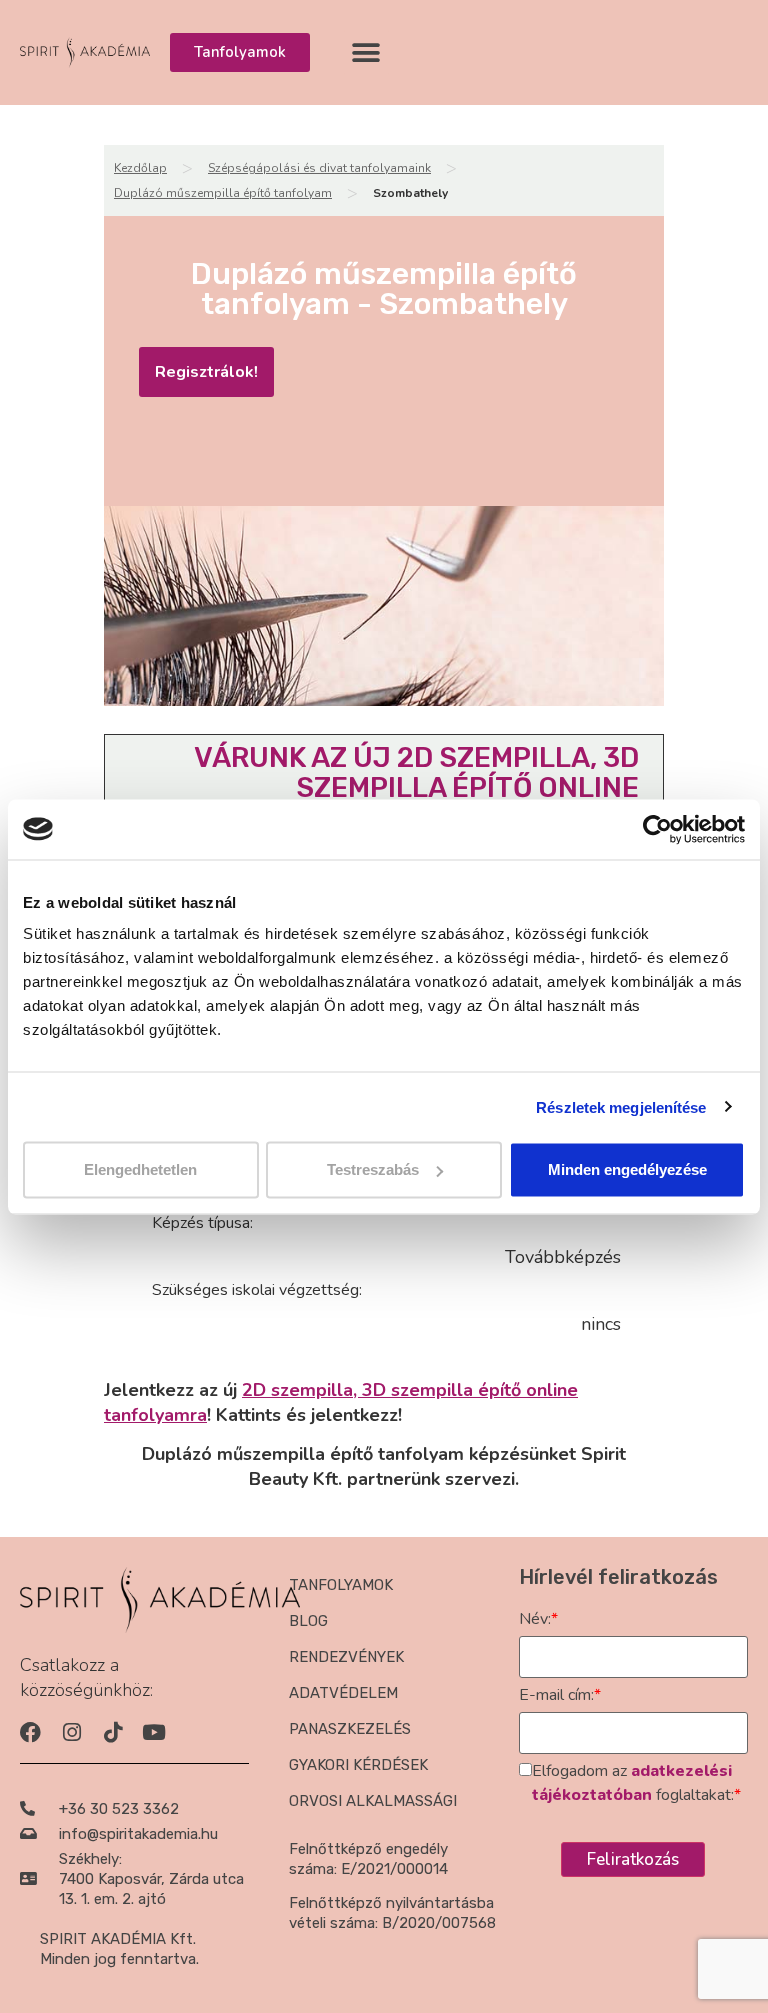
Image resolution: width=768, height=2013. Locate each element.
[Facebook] (30, 1732)
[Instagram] (71, 1732)
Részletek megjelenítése (621, 1106)
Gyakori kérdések (358, 1765)
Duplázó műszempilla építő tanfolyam (223, 193)
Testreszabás (373, 1169)
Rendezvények (346, 1657)
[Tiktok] (112, 1732)
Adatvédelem (343, 1693)
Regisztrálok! (206, 372)
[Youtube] (153, 1732)
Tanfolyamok (341, 1585)
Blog (308, 1621)
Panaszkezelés (350, 1729)
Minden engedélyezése (627, 1169)
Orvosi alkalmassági (373, 1801)
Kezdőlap (140, 168)
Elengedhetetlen (140, 1169)
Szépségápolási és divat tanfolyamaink (319, 168)
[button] (366, 52)
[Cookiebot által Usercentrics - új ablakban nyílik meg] (657, 829)
